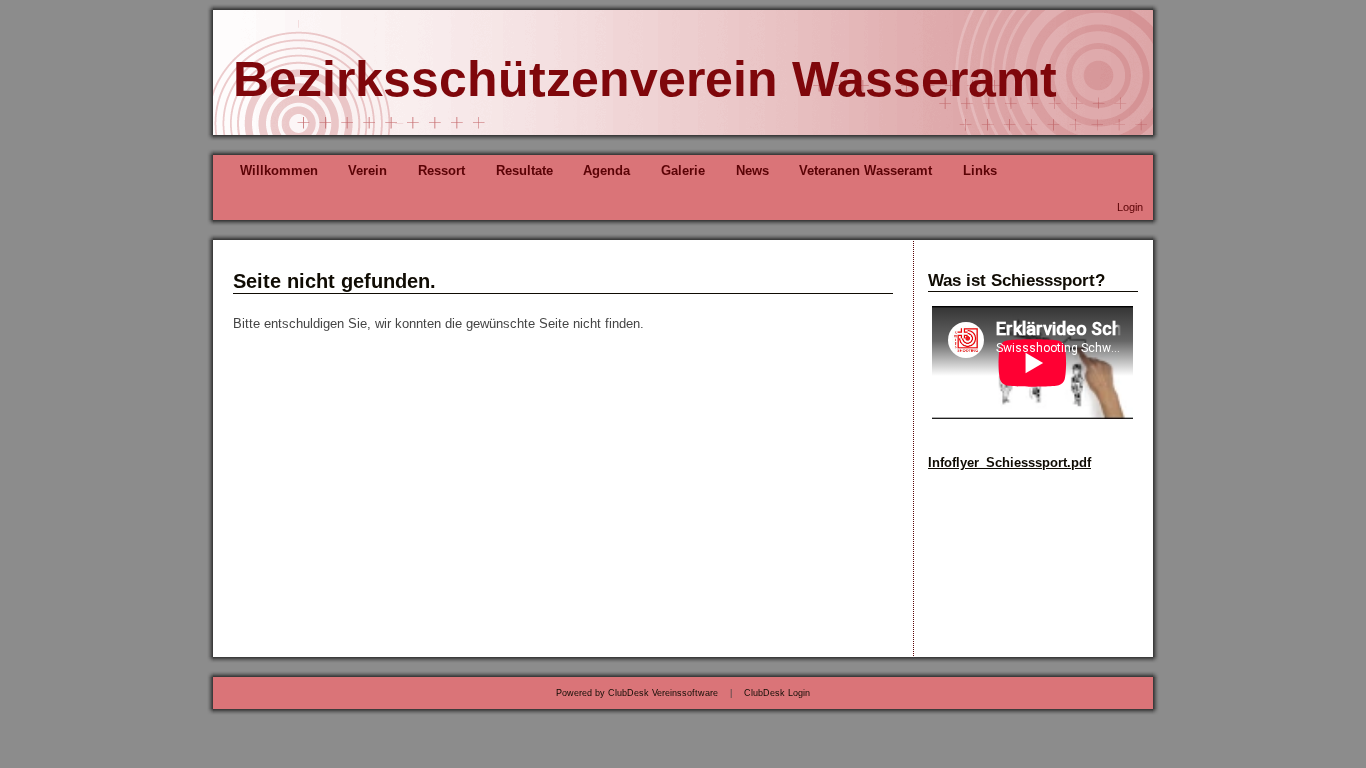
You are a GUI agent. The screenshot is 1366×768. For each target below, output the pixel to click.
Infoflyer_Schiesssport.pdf (1009, 462)
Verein (367, 170)
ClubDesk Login (777, 693)
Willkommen (279, 170)
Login (1130, 207)
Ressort (441, 170)
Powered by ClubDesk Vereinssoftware (637, 693)
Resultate (524, 170)
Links (980, 170)
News (752, 170)
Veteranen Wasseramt (865, 170)
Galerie (683, 170)
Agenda (606, 170)
